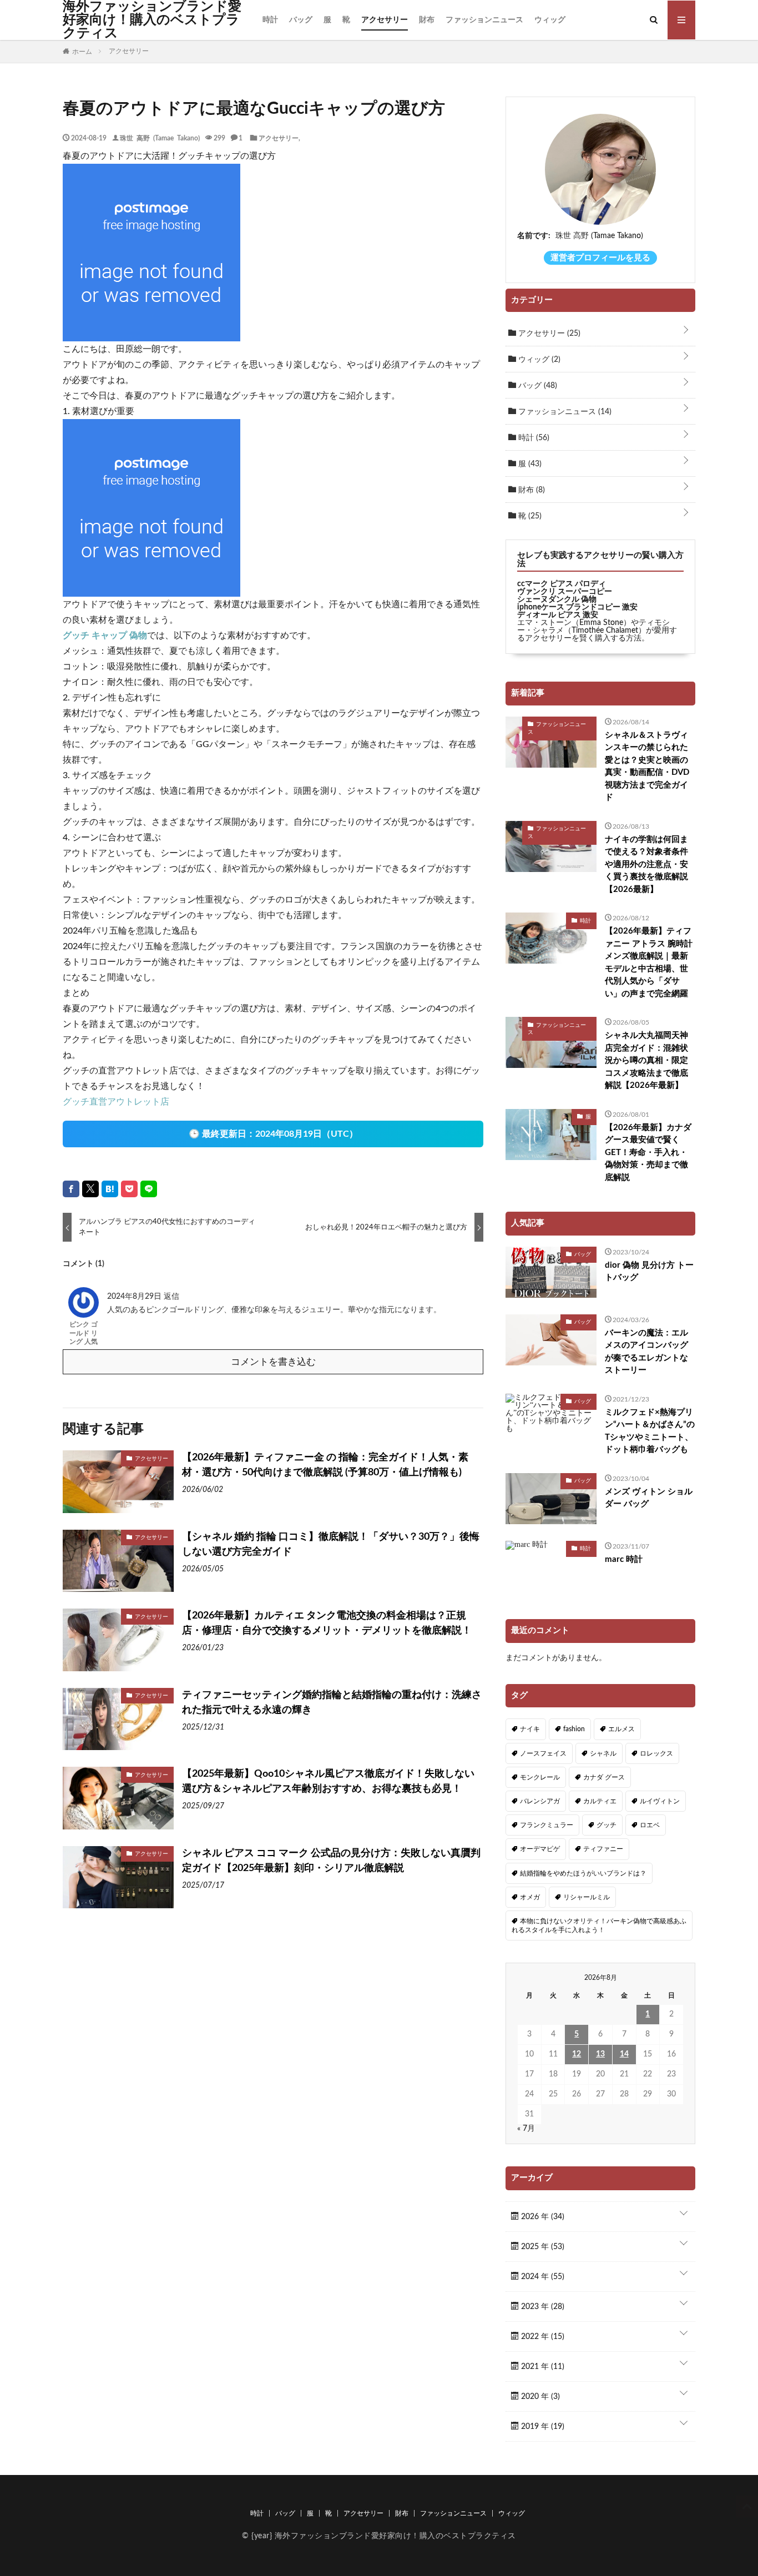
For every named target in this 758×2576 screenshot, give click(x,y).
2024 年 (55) (542, 2277)
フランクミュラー (547, 1825)
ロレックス (656, 1753)
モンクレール (540, 1777)
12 (577, 2054)
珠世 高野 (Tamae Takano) (160, 138)
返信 (171, 1297)
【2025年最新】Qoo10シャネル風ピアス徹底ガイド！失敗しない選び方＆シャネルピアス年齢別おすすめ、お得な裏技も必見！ (328, 1781)
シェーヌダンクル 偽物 (557, 599)
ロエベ (650, 1825)
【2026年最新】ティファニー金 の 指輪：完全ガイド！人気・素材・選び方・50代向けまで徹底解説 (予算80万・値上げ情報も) (325, 1465)
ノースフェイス (543, 1753)
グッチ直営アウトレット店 (116, 1102)
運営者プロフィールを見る (600, 258)
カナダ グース (604, 1777)
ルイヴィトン (660, 1801)
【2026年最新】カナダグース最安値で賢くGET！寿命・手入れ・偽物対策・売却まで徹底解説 (648, 1153)
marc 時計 (624, 1559)
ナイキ (530, 1729)
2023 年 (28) (542, 2307)
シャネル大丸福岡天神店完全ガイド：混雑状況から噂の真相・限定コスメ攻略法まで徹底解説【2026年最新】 (646, 1060)
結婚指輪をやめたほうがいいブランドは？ (583, 1873)
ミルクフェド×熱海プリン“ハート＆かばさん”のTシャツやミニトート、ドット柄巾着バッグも (650, 1431)
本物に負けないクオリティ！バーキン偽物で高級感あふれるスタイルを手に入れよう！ (599, 1925)
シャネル (603, 1753)
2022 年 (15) (542, 2337)
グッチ (607, 1825)
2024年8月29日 (135, 1297)
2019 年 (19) (542, 2427)
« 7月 (526, 2129)
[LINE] (149, 1189)
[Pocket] (129, 1189)
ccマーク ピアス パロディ (562, 584)
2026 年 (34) (542, 2217)
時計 (270, 20)
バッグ (301, 20)
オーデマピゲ (540, 1849)
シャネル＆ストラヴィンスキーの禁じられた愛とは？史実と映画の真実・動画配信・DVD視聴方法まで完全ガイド (647, 767)
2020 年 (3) (539, 2397)
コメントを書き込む (273, 1362)
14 (624, 2054)
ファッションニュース (484, 20)
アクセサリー (385, 20)
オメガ (530, 1897)
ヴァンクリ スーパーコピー (565, 592)
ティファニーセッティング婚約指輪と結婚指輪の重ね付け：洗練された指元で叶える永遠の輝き (332, 1703)
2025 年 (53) (542, 2247)
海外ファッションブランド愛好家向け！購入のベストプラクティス (152, 20)
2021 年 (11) (542, 2367)
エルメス (621, 1729)
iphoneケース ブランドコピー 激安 (577, 607)
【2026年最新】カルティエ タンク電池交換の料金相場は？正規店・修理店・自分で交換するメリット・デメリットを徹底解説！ (327, 1623)
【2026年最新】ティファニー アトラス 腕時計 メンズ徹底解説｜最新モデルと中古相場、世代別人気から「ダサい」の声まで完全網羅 (649, 962)
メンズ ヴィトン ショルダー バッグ (649, 1498)
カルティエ (600, 1801)
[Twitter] (90, 1189)
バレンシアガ (540, 1801)
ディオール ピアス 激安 (558, 615)
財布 (427, 20)
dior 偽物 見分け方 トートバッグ (649, 1272)
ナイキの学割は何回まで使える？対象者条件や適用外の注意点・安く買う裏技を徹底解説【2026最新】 (646, 864)
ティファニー (603, 1849)
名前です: (534, 236)
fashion (574, 1729)
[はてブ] (110, 1189)
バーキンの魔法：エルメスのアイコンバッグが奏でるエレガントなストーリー (646, 1352)
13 (600, 2054)
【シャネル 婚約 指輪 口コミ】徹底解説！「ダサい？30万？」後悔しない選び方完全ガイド (331, 1544)
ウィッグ (550, 20)
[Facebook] (71, 1189)
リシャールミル (587, 1897)
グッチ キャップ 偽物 (105, 636)
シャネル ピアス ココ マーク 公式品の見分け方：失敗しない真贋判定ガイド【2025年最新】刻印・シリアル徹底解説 (331, 1861)
